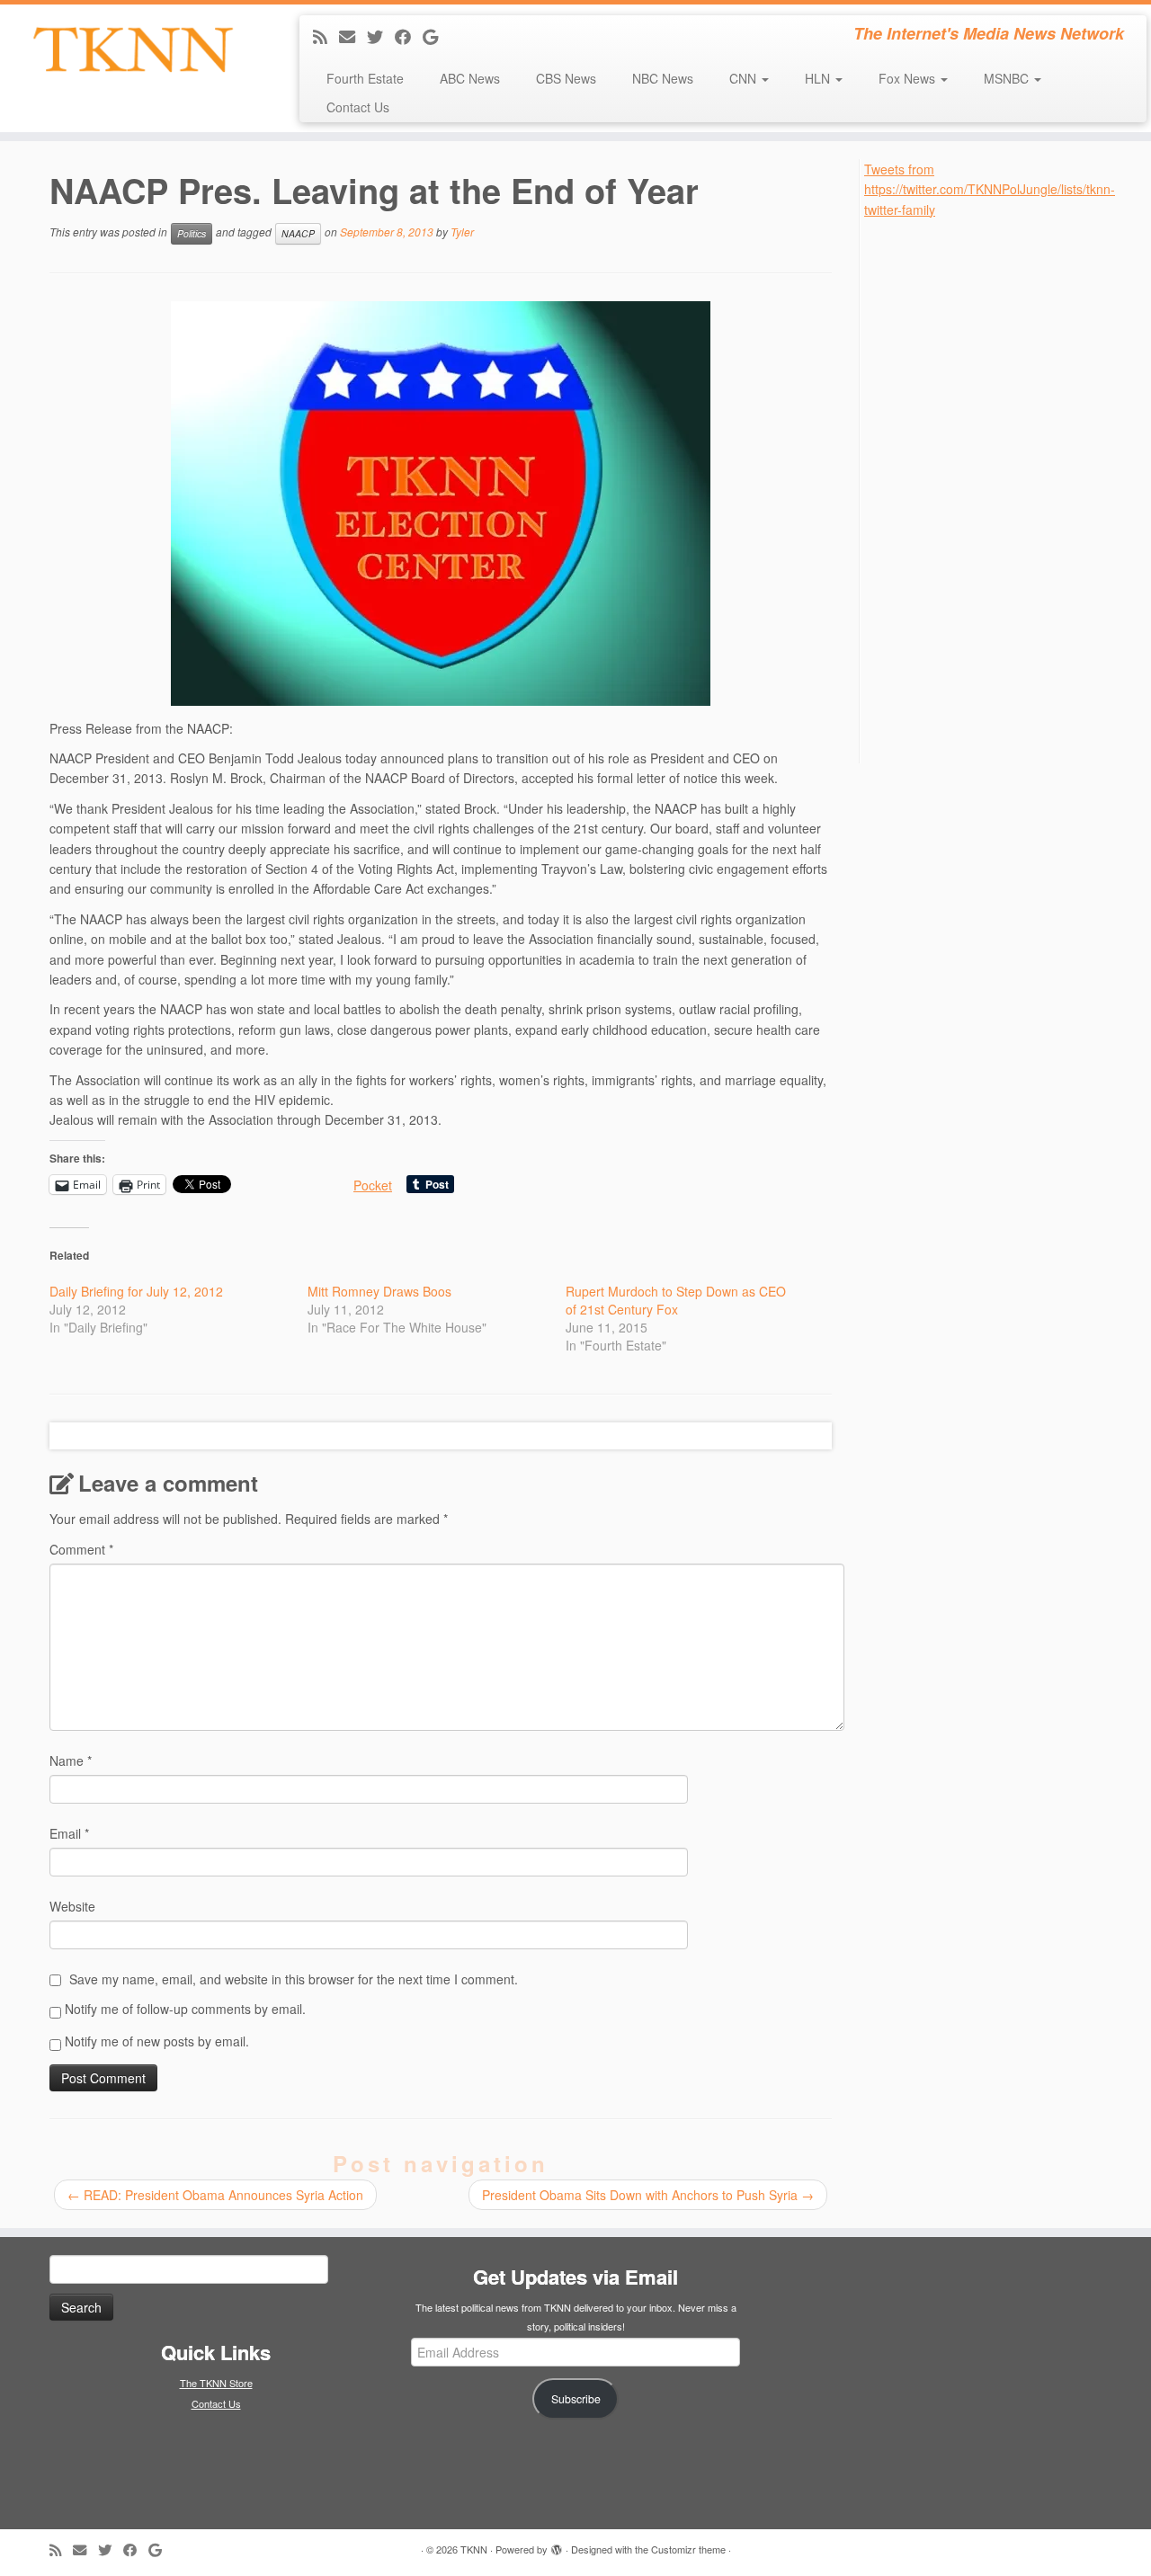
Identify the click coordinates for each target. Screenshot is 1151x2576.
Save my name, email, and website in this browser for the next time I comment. (294, 1979)
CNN (745, 78)
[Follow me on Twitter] (381, 36)
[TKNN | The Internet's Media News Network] (133, 49)
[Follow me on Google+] (436, 36)
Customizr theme (688, 2549)
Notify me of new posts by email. (157, 2041)
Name (71, 1760)
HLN (819, 78)
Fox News (909, 78)
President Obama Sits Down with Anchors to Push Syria (648, 2195)
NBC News (663, 78)
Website (72, 1906)
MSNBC (1008, 78)
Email (69, 1833)
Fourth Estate (365, 78)
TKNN (474, 2549)
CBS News (566, 78)
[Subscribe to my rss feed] (326, 36)
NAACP (298, 233)
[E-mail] (353, 36)
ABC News (470, 78)
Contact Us (358, 107)
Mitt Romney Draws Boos (379, 1291)
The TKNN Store (216, 2383)
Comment (81, 1549)
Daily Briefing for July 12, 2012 (136, 1291)
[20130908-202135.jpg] (441, 504)
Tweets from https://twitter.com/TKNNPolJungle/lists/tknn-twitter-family (990, 189)
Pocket (373, 1185)
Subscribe (576, 2399)
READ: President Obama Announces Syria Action (215, 2195)
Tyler (462, 232)
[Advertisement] (999, 489)
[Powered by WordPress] (557, 2545)
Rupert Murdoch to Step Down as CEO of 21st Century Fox (676, 1300)
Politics (192, 233)
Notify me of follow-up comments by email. (185, 2009)
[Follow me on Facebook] (409, 36)
